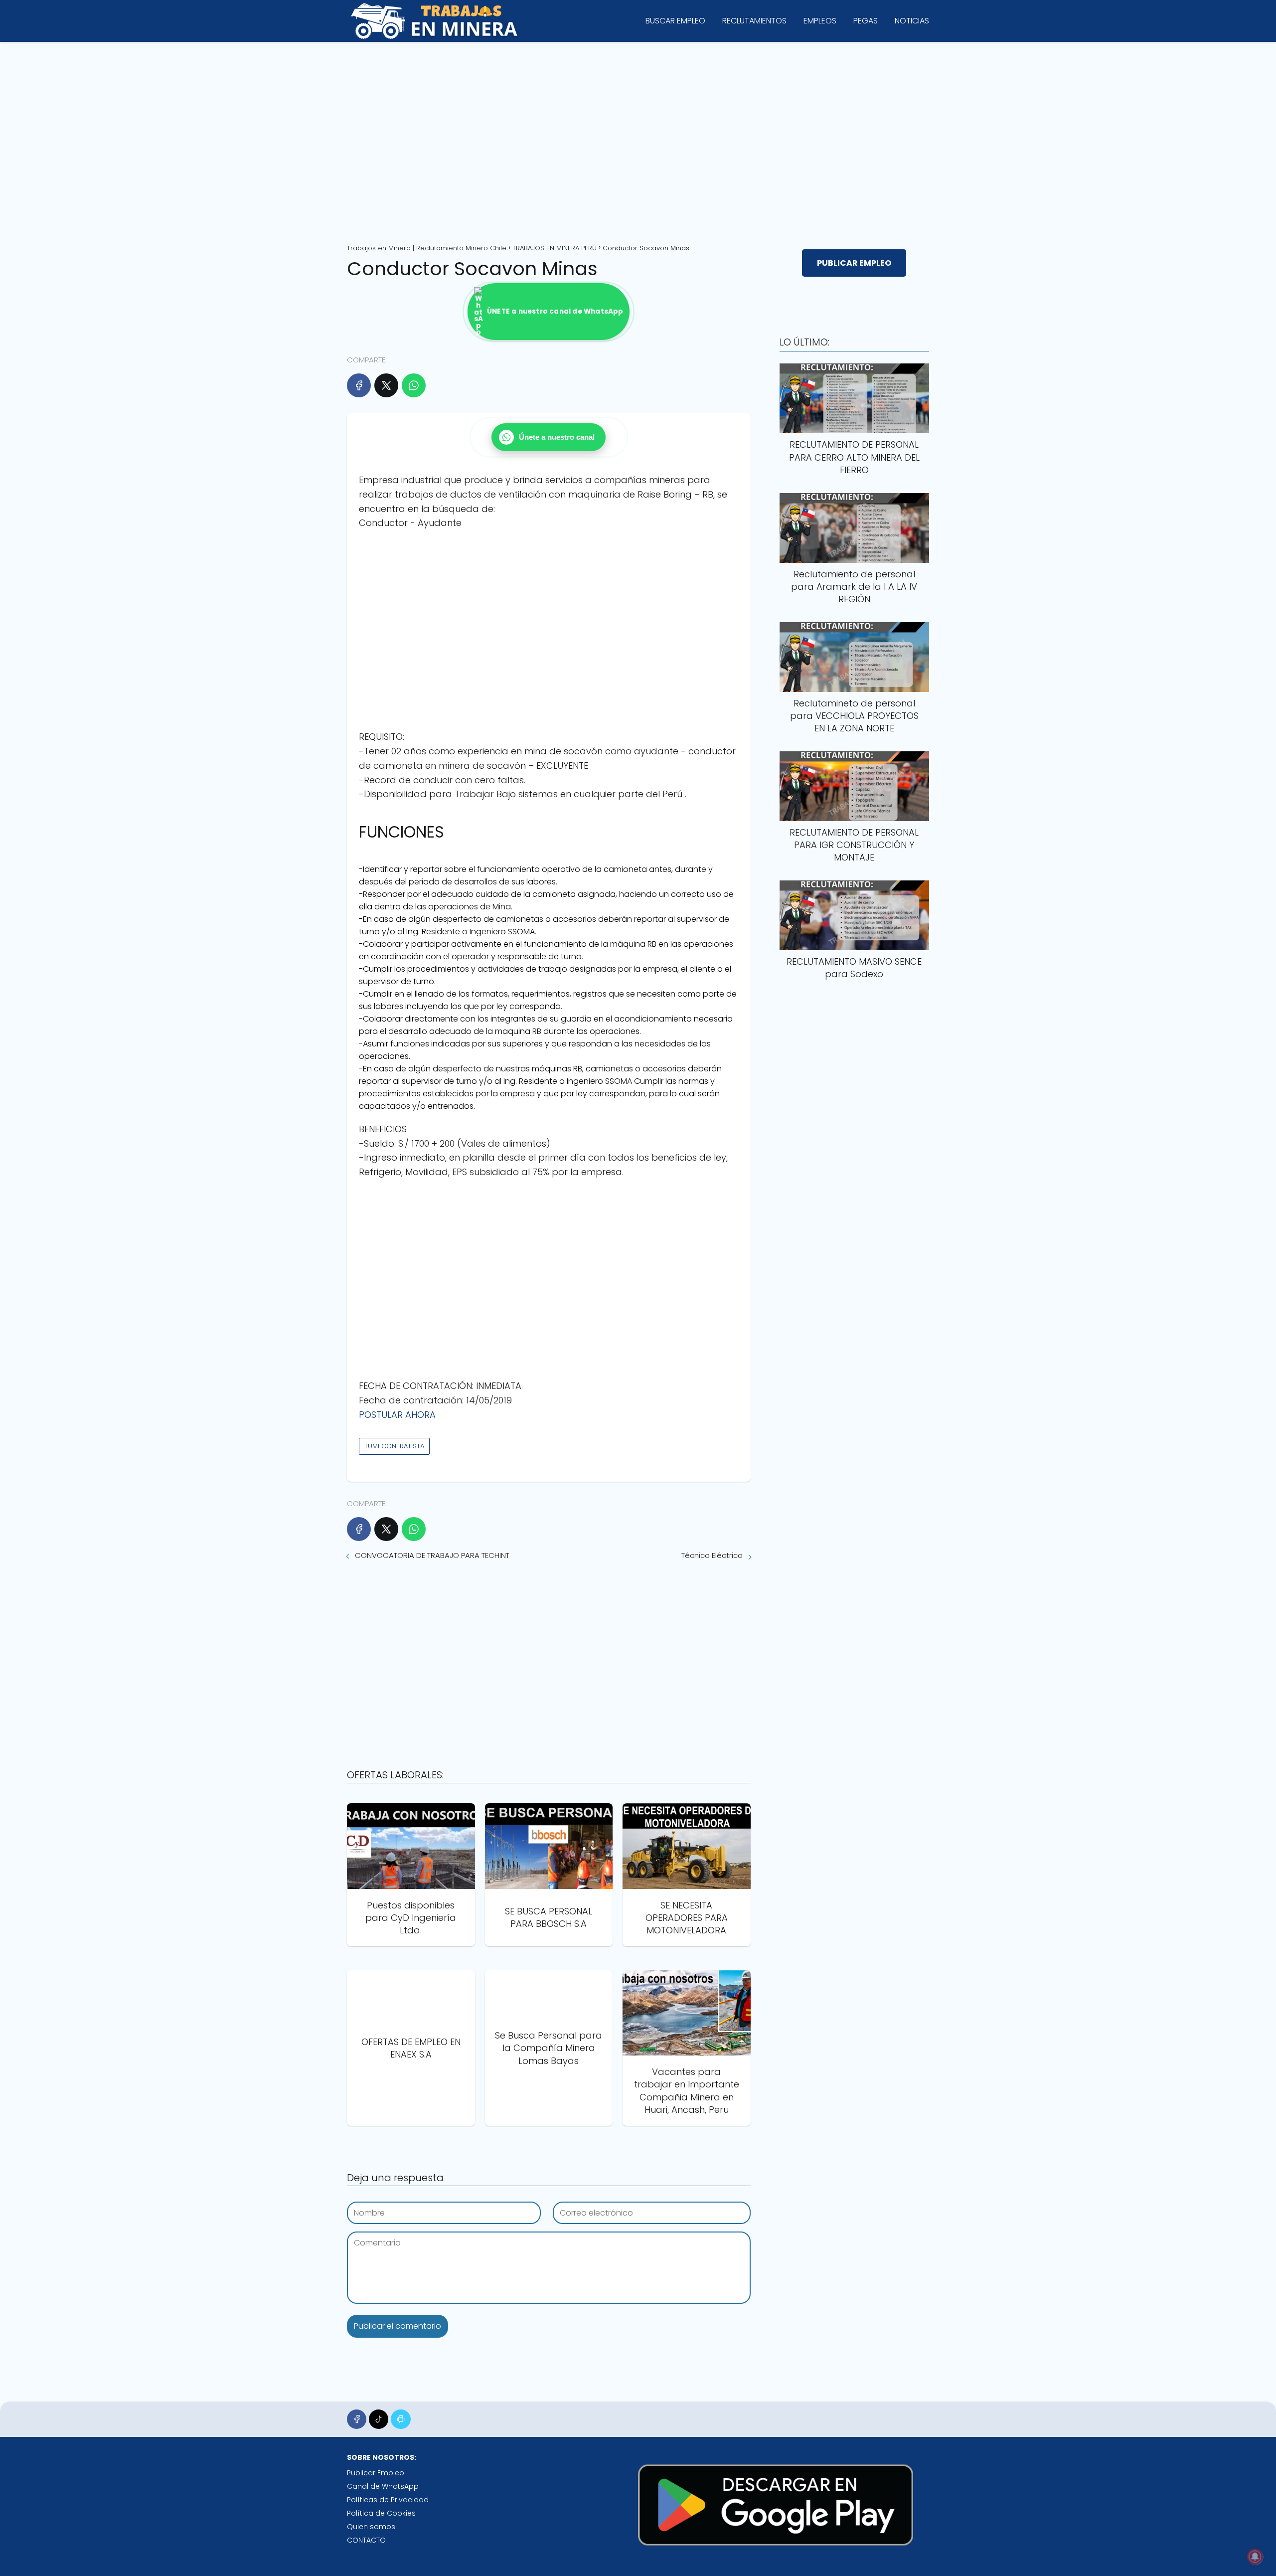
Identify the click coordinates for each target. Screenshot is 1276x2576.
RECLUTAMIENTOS (754, 21)
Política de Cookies (381, 2513)
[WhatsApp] (414, 385)
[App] (400, 2419)
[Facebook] (359, 385)
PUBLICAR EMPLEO (854, 263)
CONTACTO (366, 2540)
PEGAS (866, 21)
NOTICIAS (912, 21)
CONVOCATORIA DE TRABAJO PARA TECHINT (432, 1555)
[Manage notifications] (1255, 2557)
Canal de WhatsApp (383, 2486)
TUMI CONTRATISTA (394, 1446)
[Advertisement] (638, 139)
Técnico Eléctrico (712, 1555)
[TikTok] (379, 2419)
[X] (386, 385)
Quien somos (371, 2527)
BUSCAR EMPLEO (675, 21)
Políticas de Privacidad (388, 2500)
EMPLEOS (820, 21)
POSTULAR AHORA (397, 1415)
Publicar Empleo (376, 2473)
